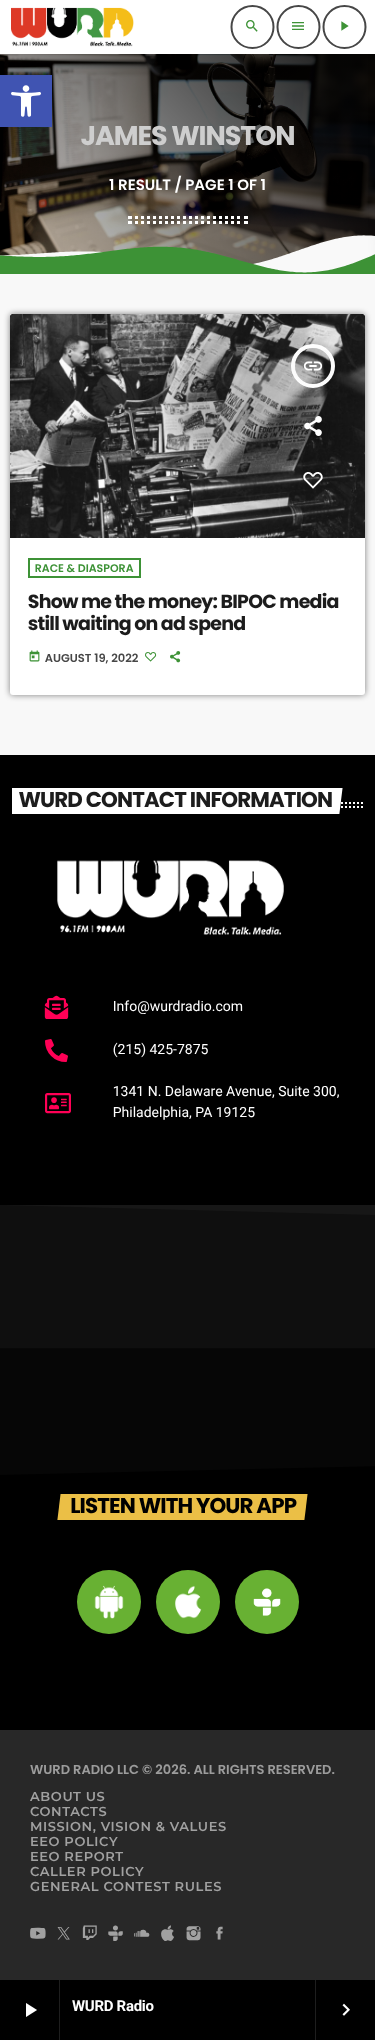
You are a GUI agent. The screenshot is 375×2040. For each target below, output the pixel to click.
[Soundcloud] (142, 1935)
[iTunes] (168, 1935)
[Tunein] (116, 1935)
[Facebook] (220, 1935)
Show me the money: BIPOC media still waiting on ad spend (183, 613)
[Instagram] (194, 1935)
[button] (26, 101)
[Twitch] (90, 1935)
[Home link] (72, 27)
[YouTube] (38, 1935)
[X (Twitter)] (64, 1935)
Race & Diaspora (84, 568)
